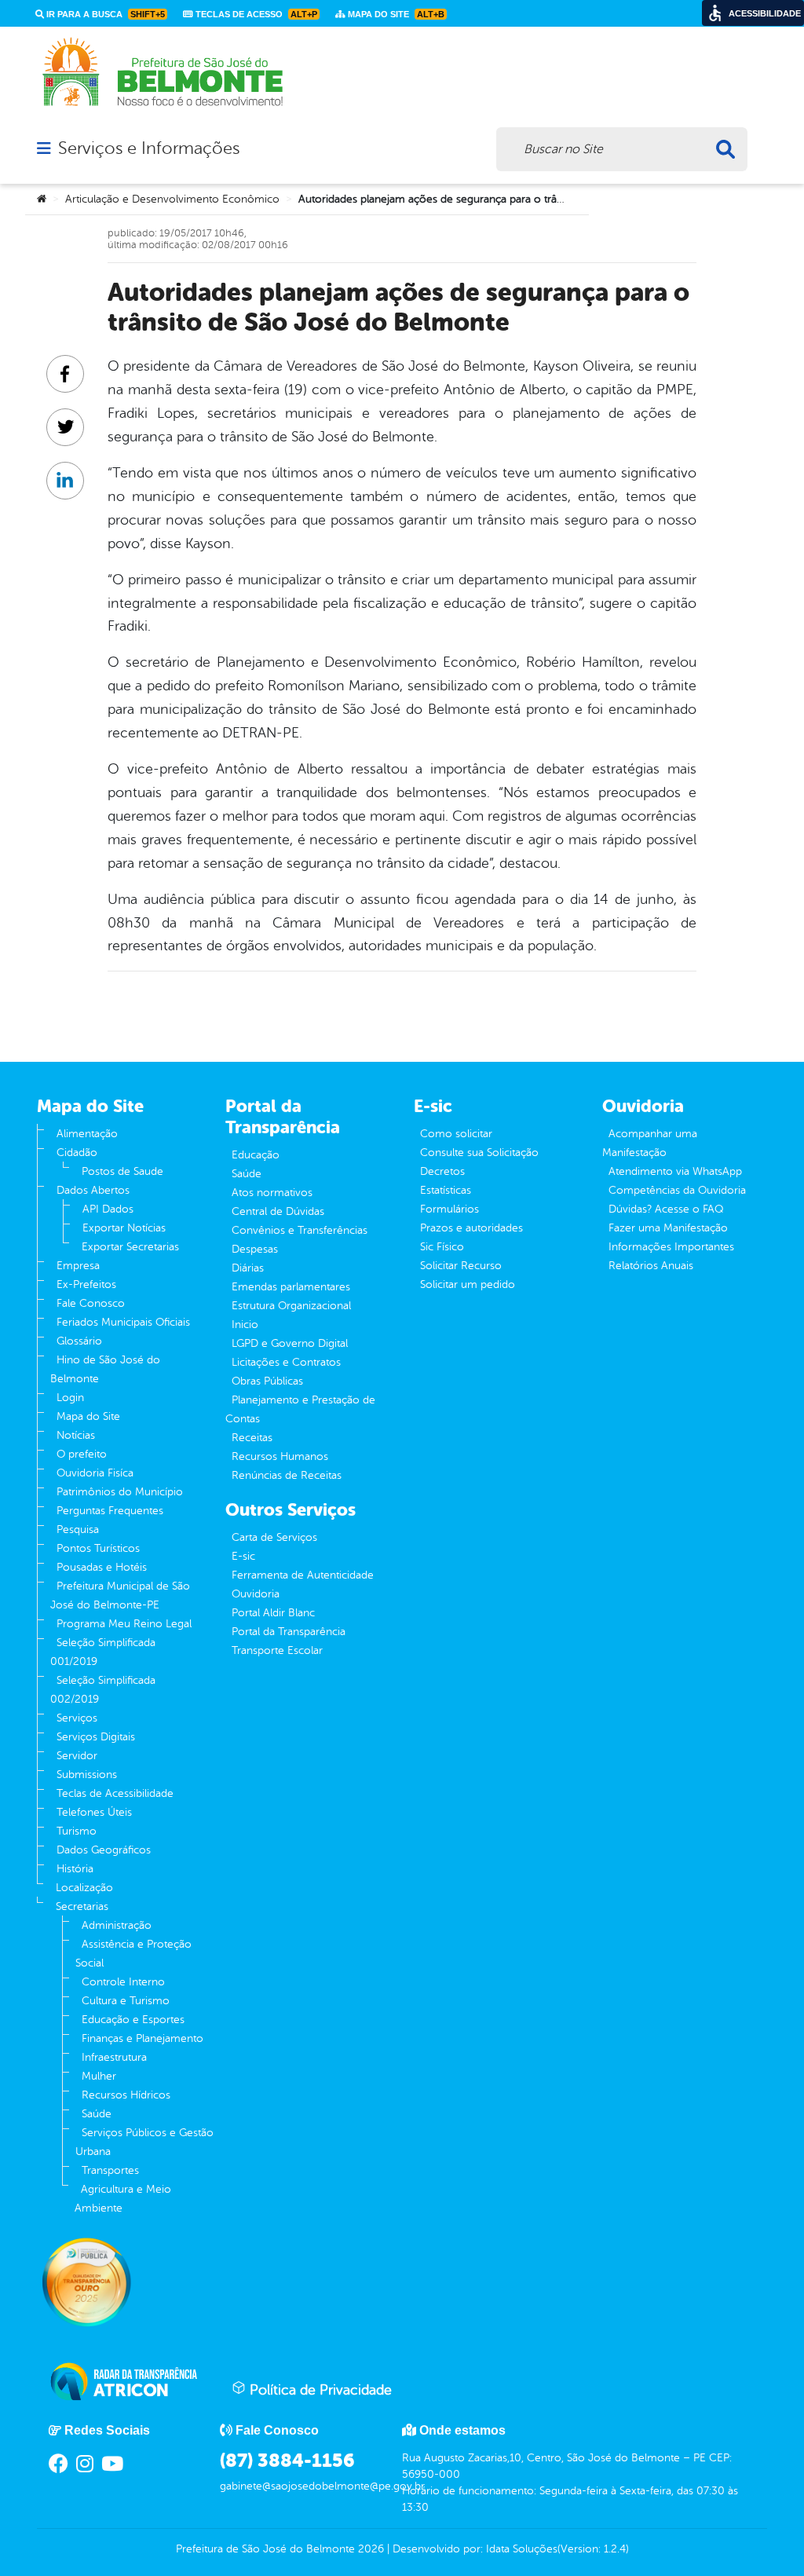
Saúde (97, 2114)
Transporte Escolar (277, 1650)
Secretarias (82, 1906)
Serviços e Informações (149, 148)
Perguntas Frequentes (110, 1511)
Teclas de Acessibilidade (115, 1793)
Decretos (442, 1171)
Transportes (110, 2170)
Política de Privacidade (319, 2390)
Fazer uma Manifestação (668, 1228)
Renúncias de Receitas (287, 1475)
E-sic (243, 1556)
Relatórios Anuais (651, 1266)
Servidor (77, 1756)
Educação (256, 1155)
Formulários (450, 1209)
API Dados (108, 1209)
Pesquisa (78, 1529)
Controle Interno (123, 1982)
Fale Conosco (91, 1303)
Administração (117, 1925)
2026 (369, 2549)
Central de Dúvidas (278, 1211)
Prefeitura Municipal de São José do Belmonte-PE (120, 1595)
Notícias (76, 1435)
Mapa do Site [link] (395, 14)
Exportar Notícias (124, 1228)
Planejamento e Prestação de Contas (300, 1409)
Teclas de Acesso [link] (255, 14)
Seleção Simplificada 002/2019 (103, 1690)
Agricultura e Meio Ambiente (123, 2199)
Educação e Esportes (133, 2020)
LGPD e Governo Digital (290, 1343)
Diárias (248, 1268)
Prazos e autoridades (471, 1228)
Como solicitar (456, 1134)
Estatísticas (446, 1190)
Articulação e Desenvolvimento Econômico (172, 199)
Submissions (87, 1775)
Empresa (78, 1266)
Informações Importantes (671, 1247)
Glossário (79, 1341)
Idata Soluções (522, 2549)
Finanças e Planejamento (143, 2038)
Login (70, 1398)
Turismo (77, 1831)
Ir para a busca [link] (104, 14)
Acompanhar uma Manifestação (650, 1143)
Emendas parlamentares (291, 1287)
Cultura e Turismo (126, 2001)
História (75, 1869)
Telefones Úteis (94, 1812)
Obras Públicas (267, 1381)
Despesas (255, 1249)
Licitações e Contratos (286, 1362)
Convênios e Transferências (300, 1230)
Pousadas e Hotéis (102, 1567)
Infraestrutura (114, 2057)
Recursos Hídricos (126, 2095)
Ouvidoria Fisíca (95, 1473)
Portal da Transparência (289, 1632)
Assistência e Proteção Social (133, 1954)
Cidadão (77, 1153)
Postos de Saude (122, 1171)
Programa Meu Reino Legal (124, 1624)
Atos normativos (272, 1193)
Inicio (245, 1325)
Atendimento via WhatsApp (675, 1171)
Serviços (77, 1718)
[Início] (42, 199)
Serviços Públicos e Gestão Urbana (144, 2142)
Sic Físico (442, 1247)
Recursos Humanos (280, 1456)
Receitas (252, 1438)
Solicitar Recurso (461, 1266)
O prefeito (82, 1454)
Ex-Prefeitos (86, 1284)
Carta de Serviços (274, 1537)
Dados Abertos (93, 1190)
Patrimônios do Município (120, 1492)
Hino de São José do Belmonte (105, 1369)
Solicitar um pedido (468, 1284)
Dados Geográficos (104, 1850)
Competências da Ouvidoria (677, 1190)
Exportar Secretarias (130, 1247)
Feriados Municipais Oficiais (123, 1322)
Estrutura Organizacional (291, 1306)
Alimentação (87, 1134)
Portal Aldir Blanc (273, 1613)
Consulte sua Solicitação (479, 1153)
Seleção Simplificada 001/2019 (103, 1652)
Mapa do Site (88, 1416)
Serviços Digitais (96, 1737)
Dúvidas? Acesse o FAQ (666, 1209)
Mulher (99, 2076)
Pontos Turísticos (98, 1548)
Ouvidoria (256, 1594)
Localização (84, 1888)
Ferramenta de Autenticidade (303, 1575)
